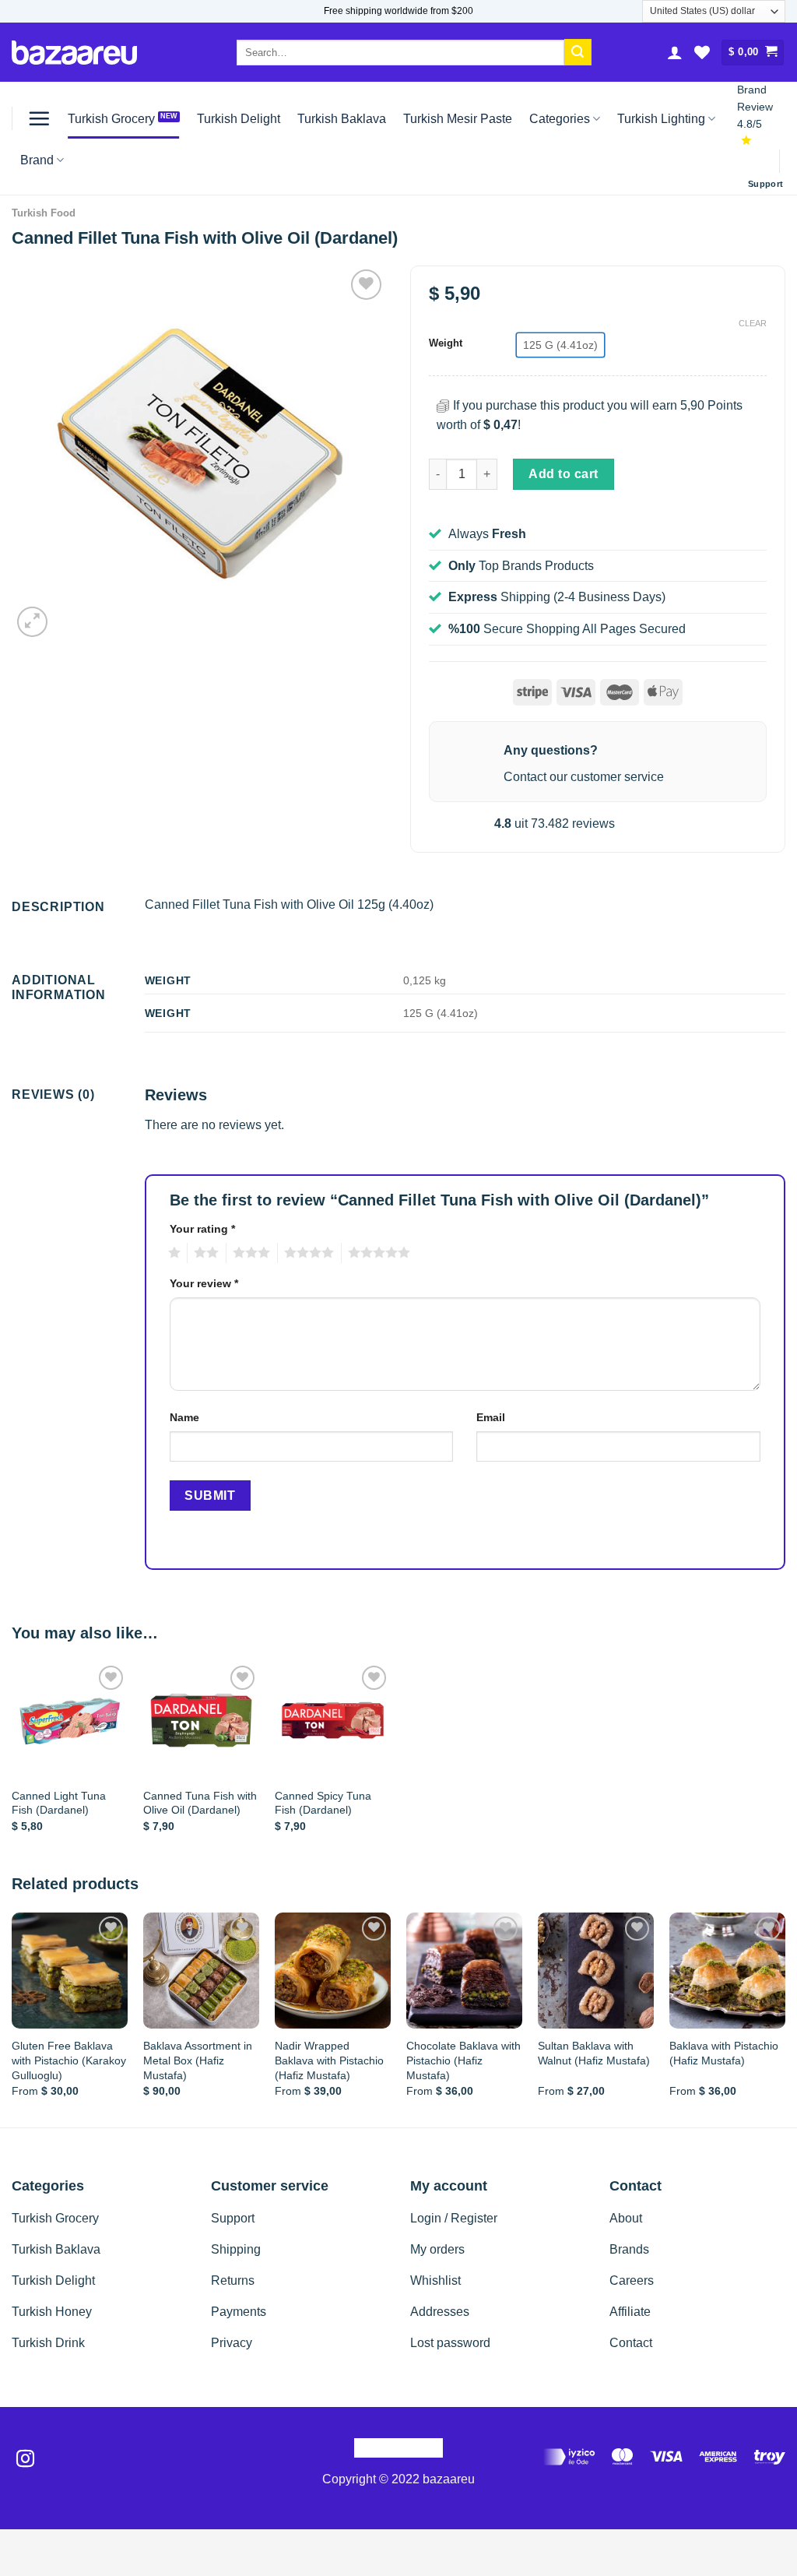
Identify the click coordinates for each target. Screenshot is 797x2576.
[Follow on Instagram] (25, 2460)
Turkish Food (44, 213)
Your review (204, 1283)
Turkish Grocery (111, 119)
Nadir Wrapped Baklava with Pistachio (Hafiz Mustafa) (329, 2060)
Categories (560, 119)
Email (491, 1417)
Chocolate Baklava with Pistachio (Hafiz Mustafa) (463, 2060)
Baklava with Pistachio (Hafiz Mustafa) (724, 2053)
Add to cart (563, 474)
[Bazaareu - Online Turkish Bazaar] (74, 53)
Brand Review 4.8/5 (755, 107)
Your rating (202, 1229)
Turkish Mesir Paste (458, 119)
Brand (37, 160)
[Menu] (39, 118)
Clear (753, 323)
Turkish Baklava (342, 119)
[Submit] (578, 52)
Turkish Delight (239, 119)
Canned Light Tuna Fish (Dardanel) (59, 1803)
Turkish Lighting (661, 119)
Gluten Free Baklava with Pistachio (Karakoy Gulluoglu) (69, 2060)
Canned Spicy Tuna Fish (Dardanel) (323, 1803)
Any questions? (551, 750)
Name (184, 1417)
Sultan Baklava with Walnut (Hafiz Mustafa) (594, 2053)
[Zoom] (32, 622)
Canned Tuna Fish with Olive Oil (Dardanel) (200, 1803)
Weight (446, 343)
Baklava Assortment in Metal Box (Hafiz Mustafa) (198, 2060)
